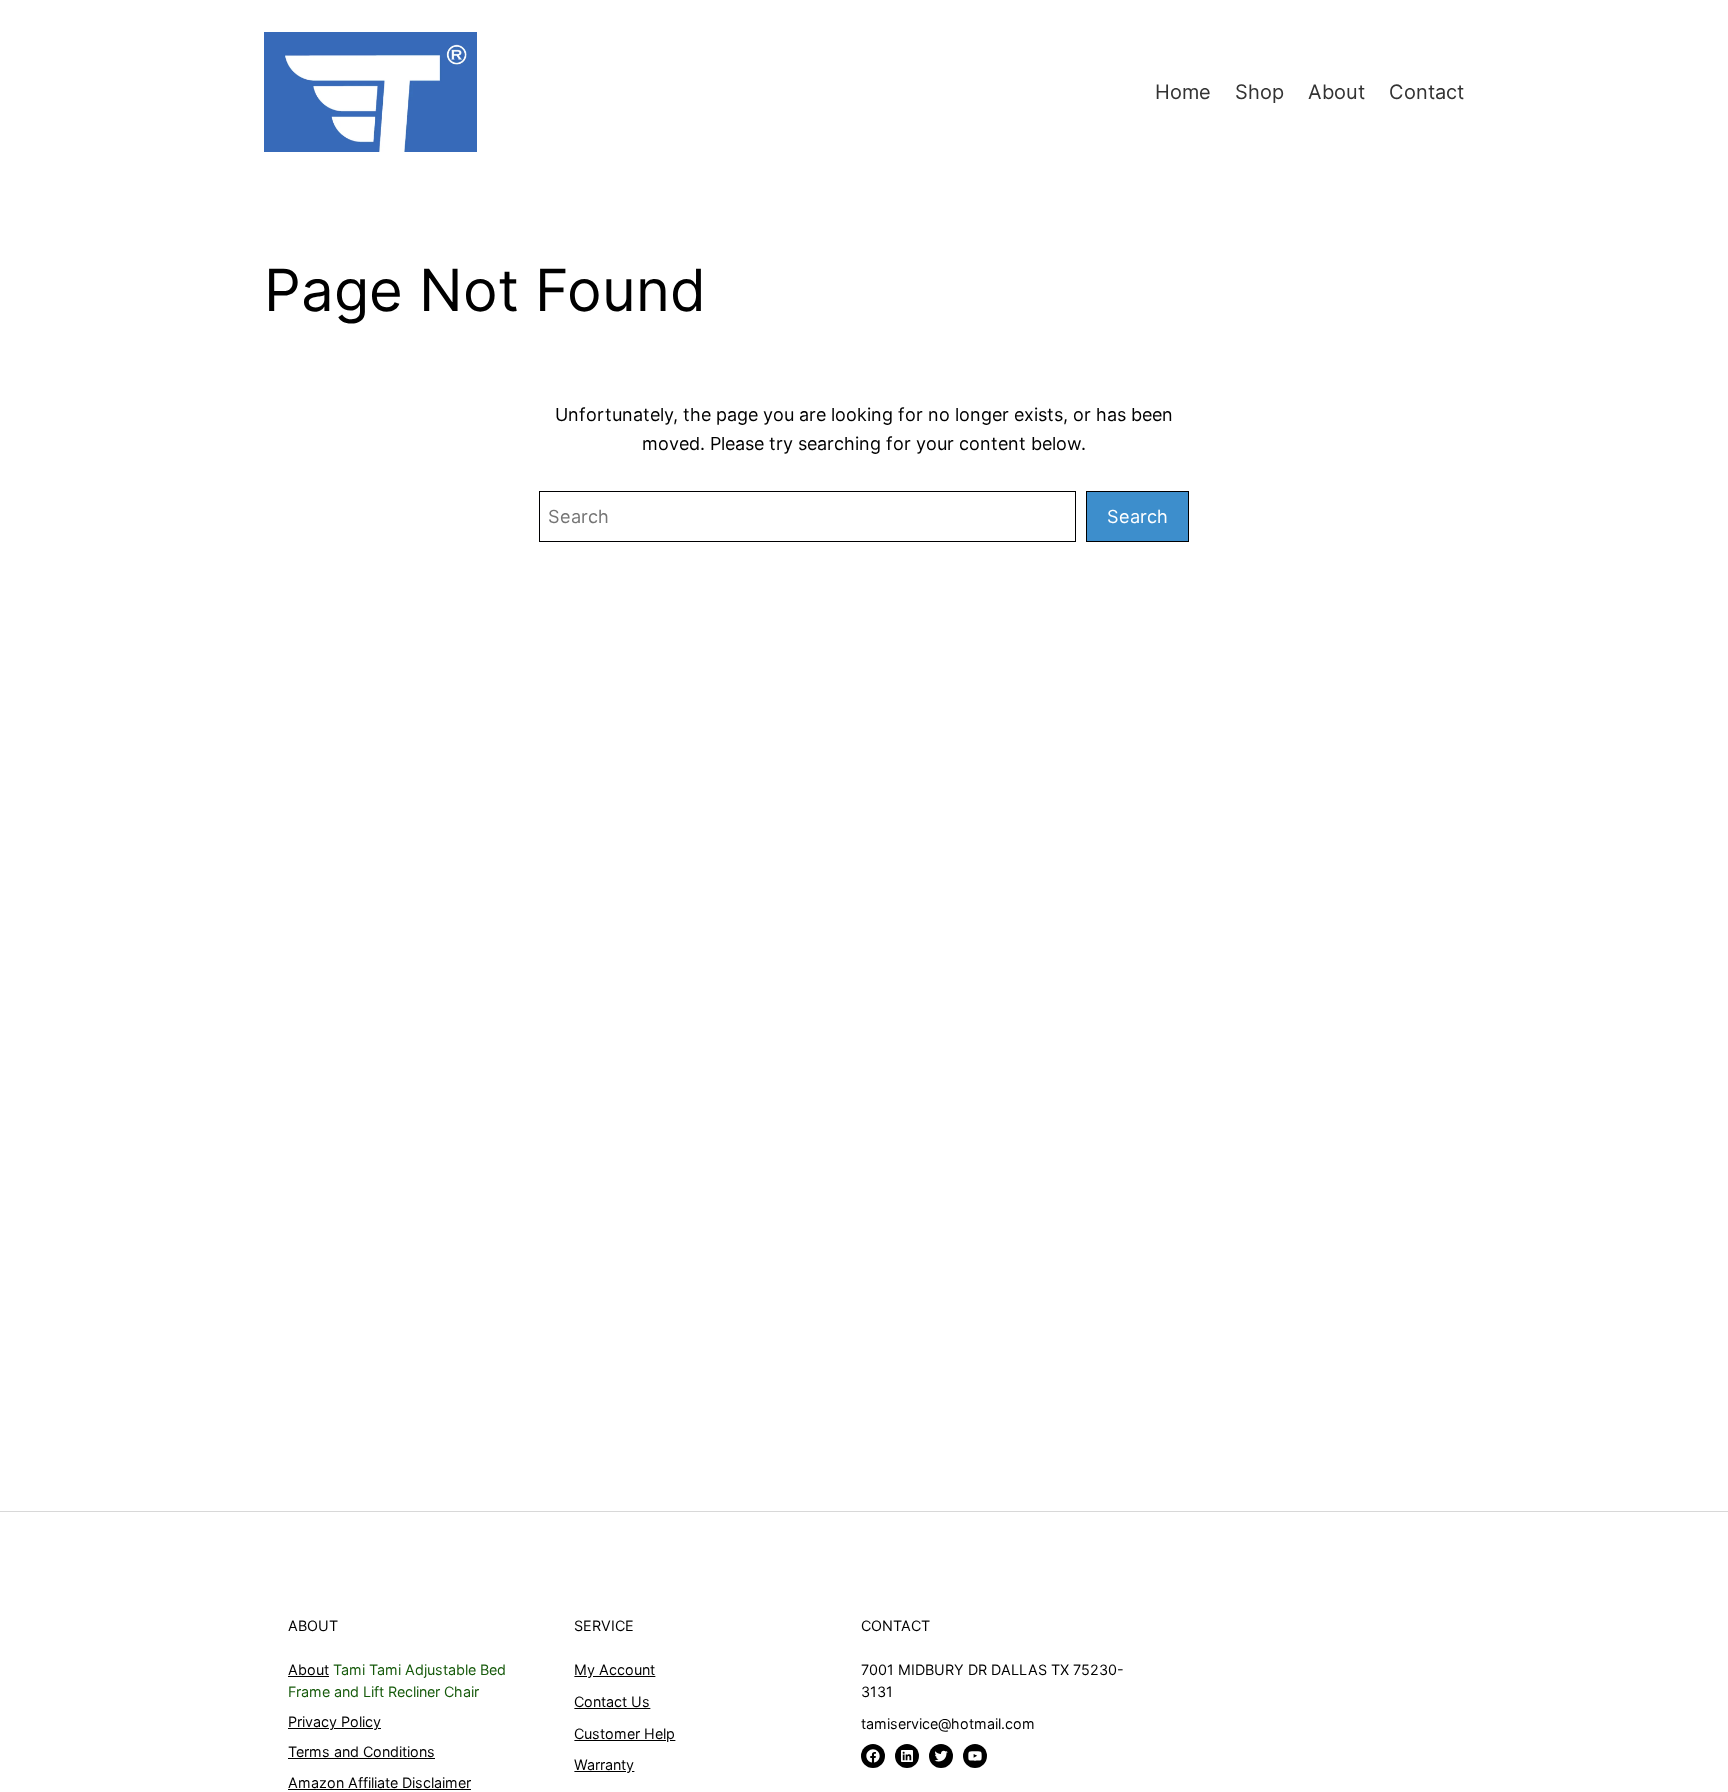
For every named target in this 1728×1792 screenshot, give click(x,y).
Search (1137, 516)
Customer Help (624, 1733)
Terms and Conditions (361, 1751)
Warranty (604, 1764)
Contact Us (612, 1701)
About (308, 1669)
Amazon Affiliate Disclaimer (379, 1782)
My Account (614, 1669)
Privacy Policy (334, 1721)
